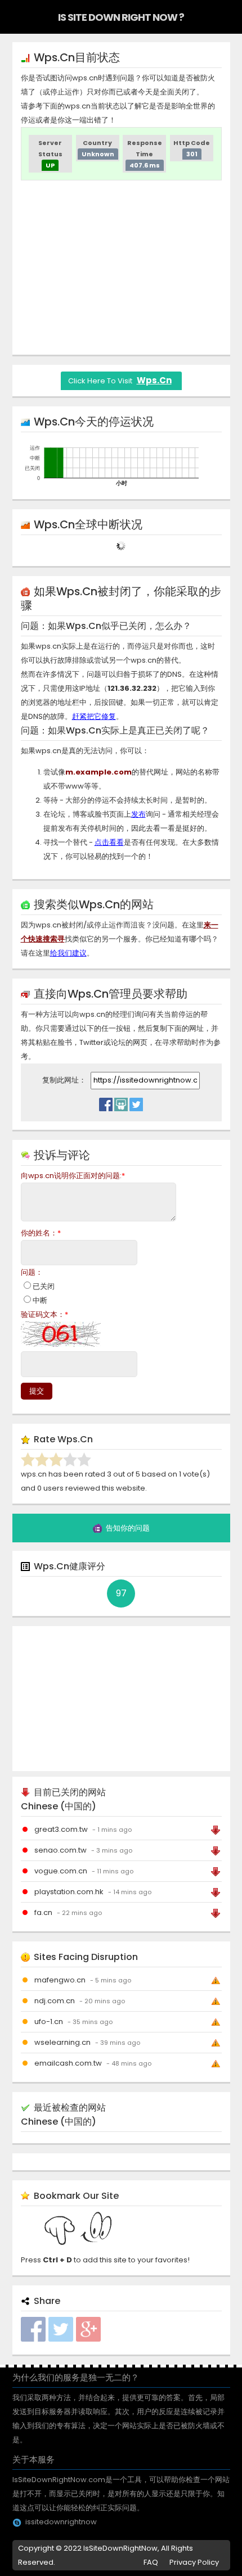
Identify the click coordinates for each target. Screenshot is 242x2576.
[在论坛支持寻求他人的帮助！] (121, 1102)
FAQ (151, 2562)
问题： (32, 1272)
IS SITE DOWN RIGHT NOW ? (121, 17)
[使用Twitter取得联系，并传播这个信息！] (136, 1102)
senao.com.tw (60, 1850)
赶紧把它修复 (94, 716)
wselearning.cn (62, 2042)
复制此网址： (65, 1080)
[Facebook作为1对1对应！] (106, 1102)
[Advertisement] (121, 268)
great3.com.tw (61, 1829)
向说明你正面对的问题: (73, 1176)
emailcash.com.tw (68, 2063)
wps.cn (154, 380)
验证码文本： (44, 1314)
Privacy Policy (194, 2562)
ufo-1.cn (49, 2022)
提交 (37, 1391)
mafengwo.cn (60, 1980)
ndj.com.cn (55, 2001)
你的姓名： (41, 1233)
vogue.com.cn (61, 1871)
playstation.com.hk (69, 1892)
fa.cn (43, 1912)
